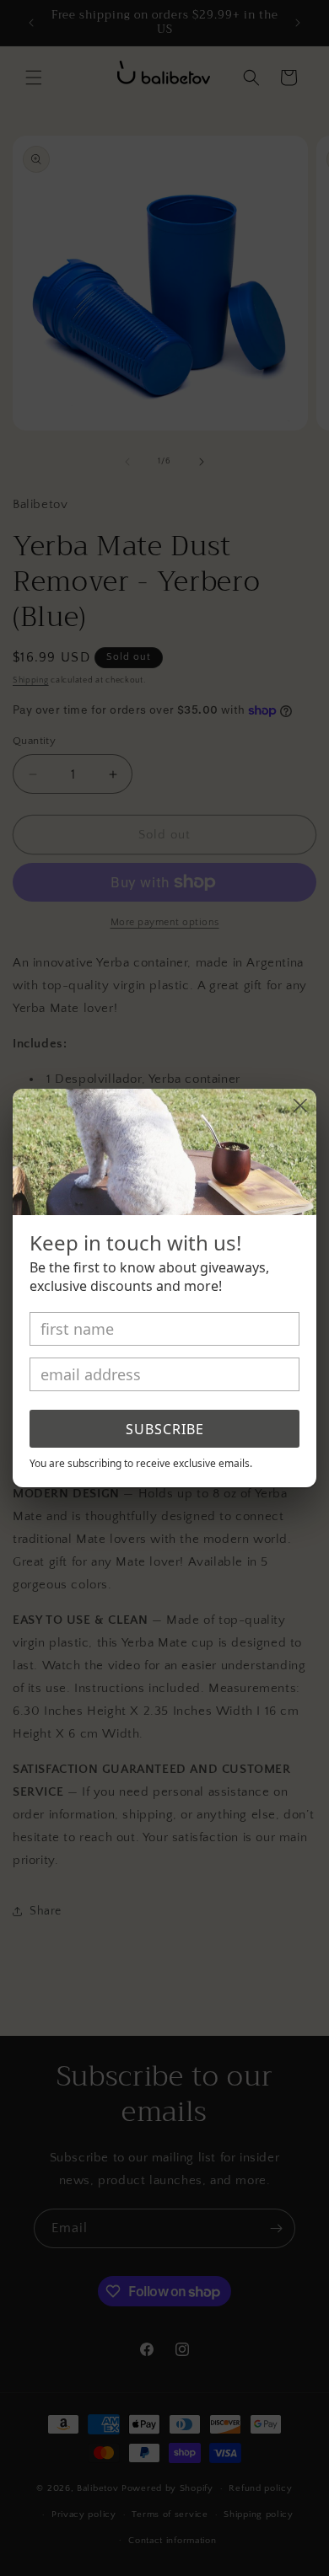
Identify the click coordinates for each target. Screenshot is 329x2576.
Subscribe (165, 1429)
